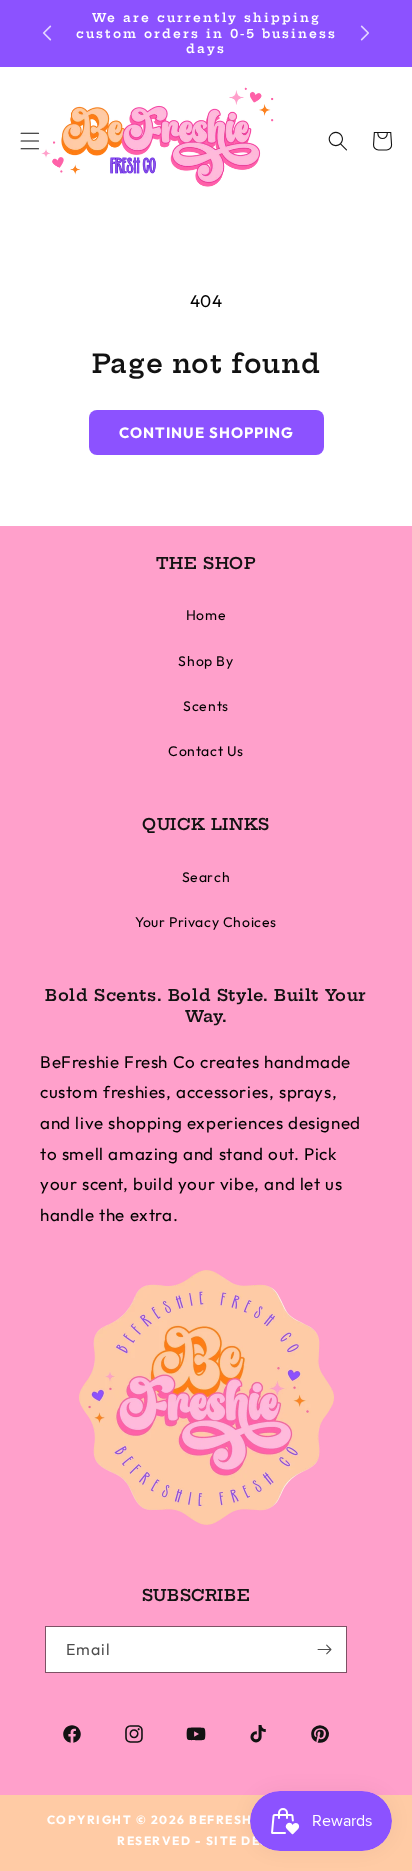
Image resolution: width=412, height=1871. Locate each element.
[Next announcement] (365, 33)
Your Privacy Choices (206, 922)
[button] (338, 141)
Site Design (251, 1840)
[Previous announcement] (47, 33)
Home (206, 615)
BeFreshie (228, 1819)
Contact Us (206, 751)
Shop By (205, 661)
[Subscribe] (324, 1649)
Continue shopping (206, 432)
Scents (206, 706)
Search (206, 877)
